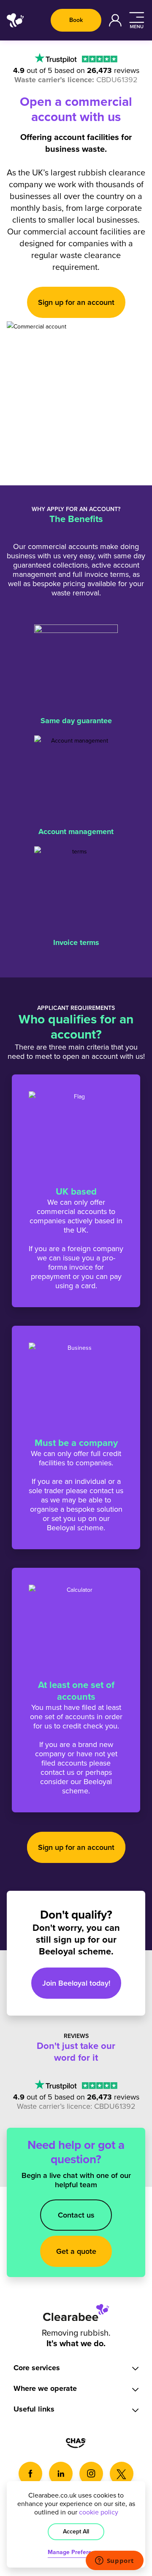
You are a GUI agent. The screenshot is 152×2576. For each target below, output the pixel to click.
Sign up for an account (76, 302)
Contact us (76, 2215)
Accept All (76, 2532)
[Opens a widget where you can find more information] (114, 2561)
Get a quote (76, 2251)
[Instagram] (91, 2474)
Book (76, 20)
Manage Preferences (76, 2552)
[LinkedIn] (61, 2474)
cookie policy (99, 2512)
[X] (122, 2474)
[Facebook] (30, 2474)
